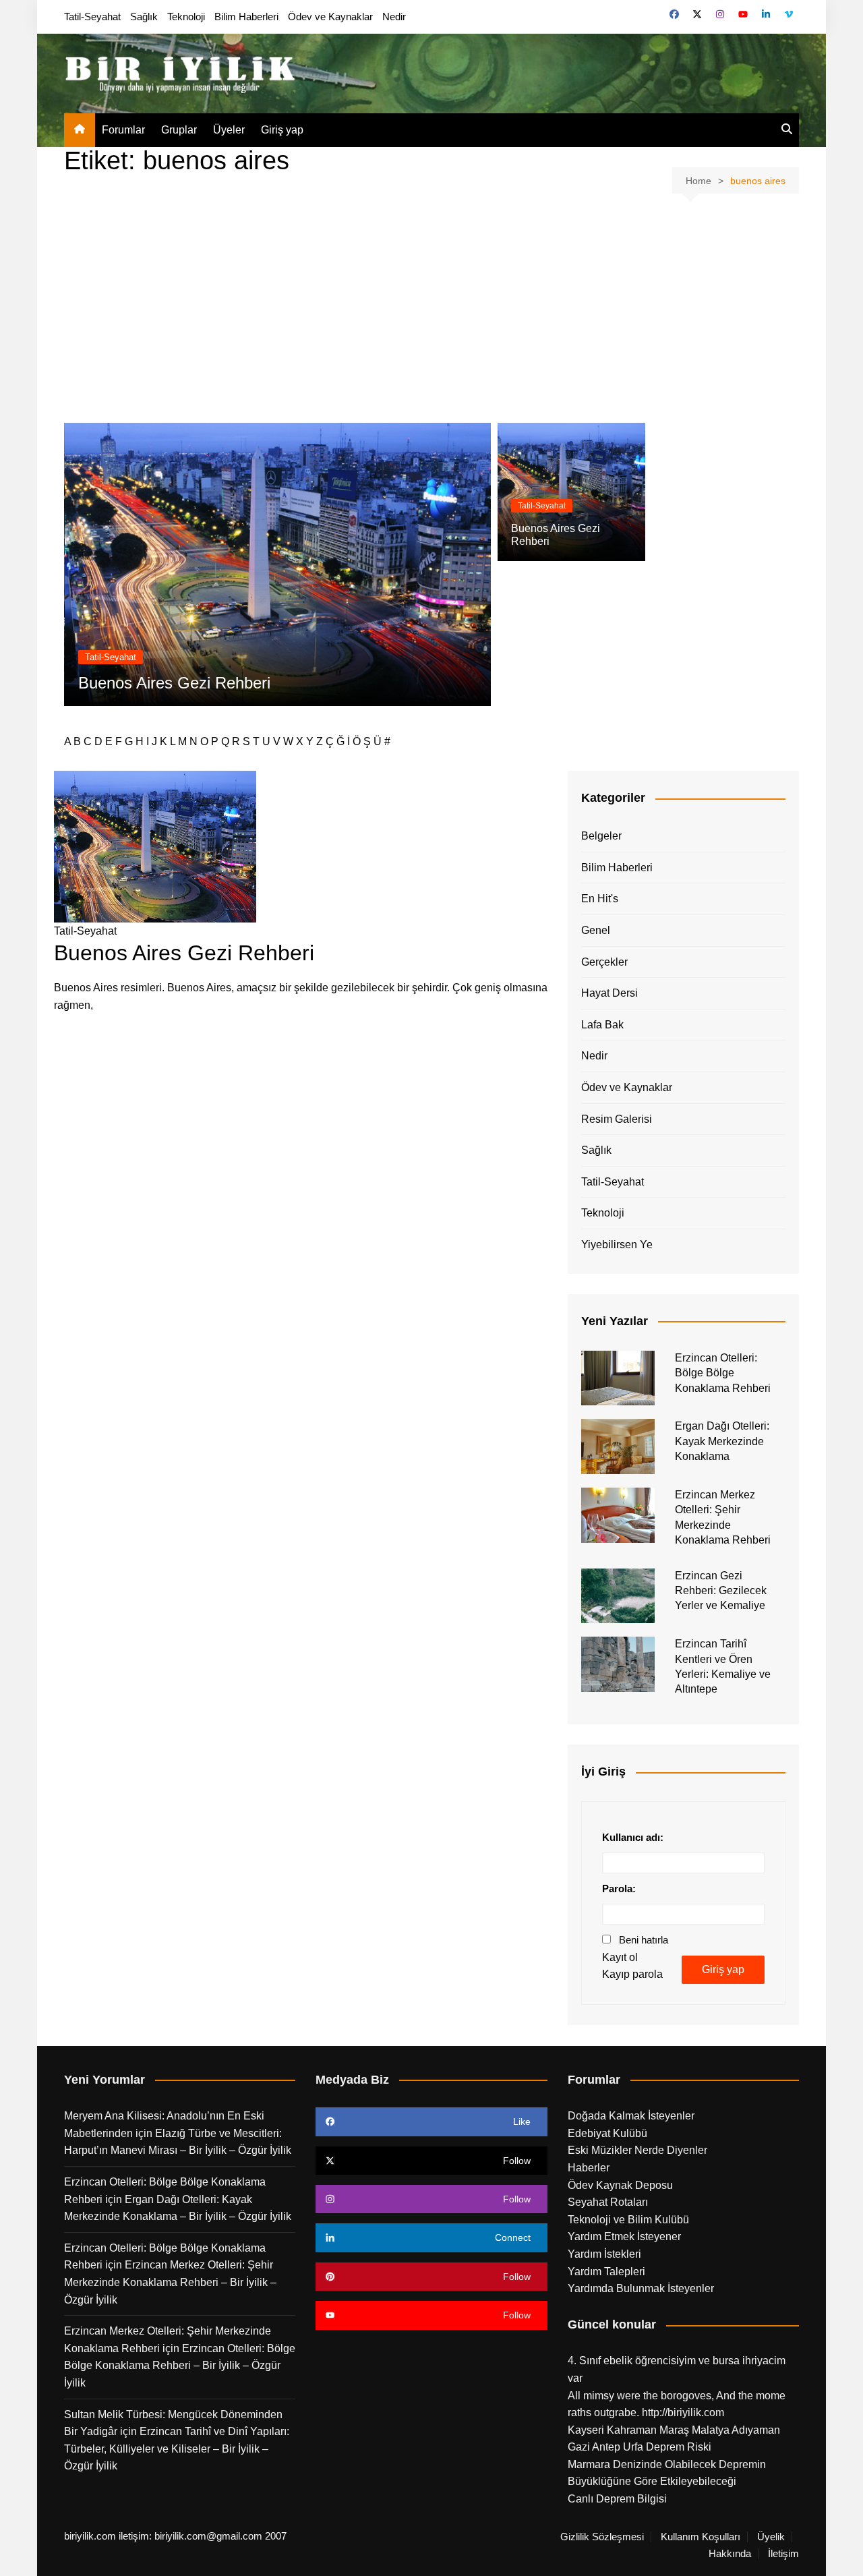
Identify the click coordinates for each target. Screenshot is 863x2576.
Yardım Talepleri (606, 2272)
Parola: (619, 1889)
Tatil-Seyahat (92, 17)
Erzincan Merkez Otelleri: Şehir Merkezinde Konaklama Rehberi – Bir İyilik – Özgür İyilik (170, 2282)
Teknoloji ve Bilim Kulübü (628, 2220)
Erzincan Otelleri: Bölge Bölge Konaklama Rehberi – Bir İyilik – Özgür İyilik (180, 2366)
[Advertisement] (431, 308)
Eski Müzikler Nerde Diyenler (637, 2150)
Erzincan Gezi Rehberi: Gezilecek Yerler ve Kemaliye (721, 1591)
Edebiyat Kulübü (607, 2133)
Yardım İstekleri (604, 2254)
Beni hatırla (644, 1940)
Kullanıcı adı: (633, 1837)
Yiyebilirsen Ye (617, 1245)
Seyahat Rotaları (608, 2202)
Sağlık (144, 17)
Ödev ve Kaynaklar (330, 17)
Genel (596, 930)
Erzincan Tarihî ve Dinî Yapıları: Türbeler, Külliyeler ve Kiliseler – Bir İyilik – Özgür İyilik (177, 2449)
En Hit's (600, 899)
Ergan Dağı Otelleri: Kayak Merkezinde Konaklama (722, 1441)
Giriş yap (282, 130)
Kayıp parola (632, 1974)
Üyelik (771, 2537)
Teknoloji (186, 17)
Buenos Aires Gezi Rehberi (174, 683)
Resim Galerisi (617, 1119)
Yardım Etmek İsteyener (624, 2236)
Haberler (589, 2168)
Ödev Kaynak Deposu (620, 2185)
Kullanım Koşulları (701, 2537)
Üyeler (229, 130)
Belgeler (601, 836)
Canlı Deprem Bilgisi (617, 2499)
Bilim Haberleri (246, 17)
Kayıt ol (620, 1957)
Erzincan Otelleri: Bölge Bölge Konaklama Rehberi (723, 1373)
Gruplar (179, 130)
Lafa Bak (602, 1025)
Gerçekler (604, 962)
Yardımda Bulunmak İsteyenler (641, 2288)
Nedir (394, 17)
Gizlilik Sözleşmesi (602, 2537)
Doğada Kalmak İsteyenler (631, 2116)
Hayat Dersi (609, 993)
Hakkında (730, 2554)
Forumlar (123, 130)
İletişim (783, 2554)
